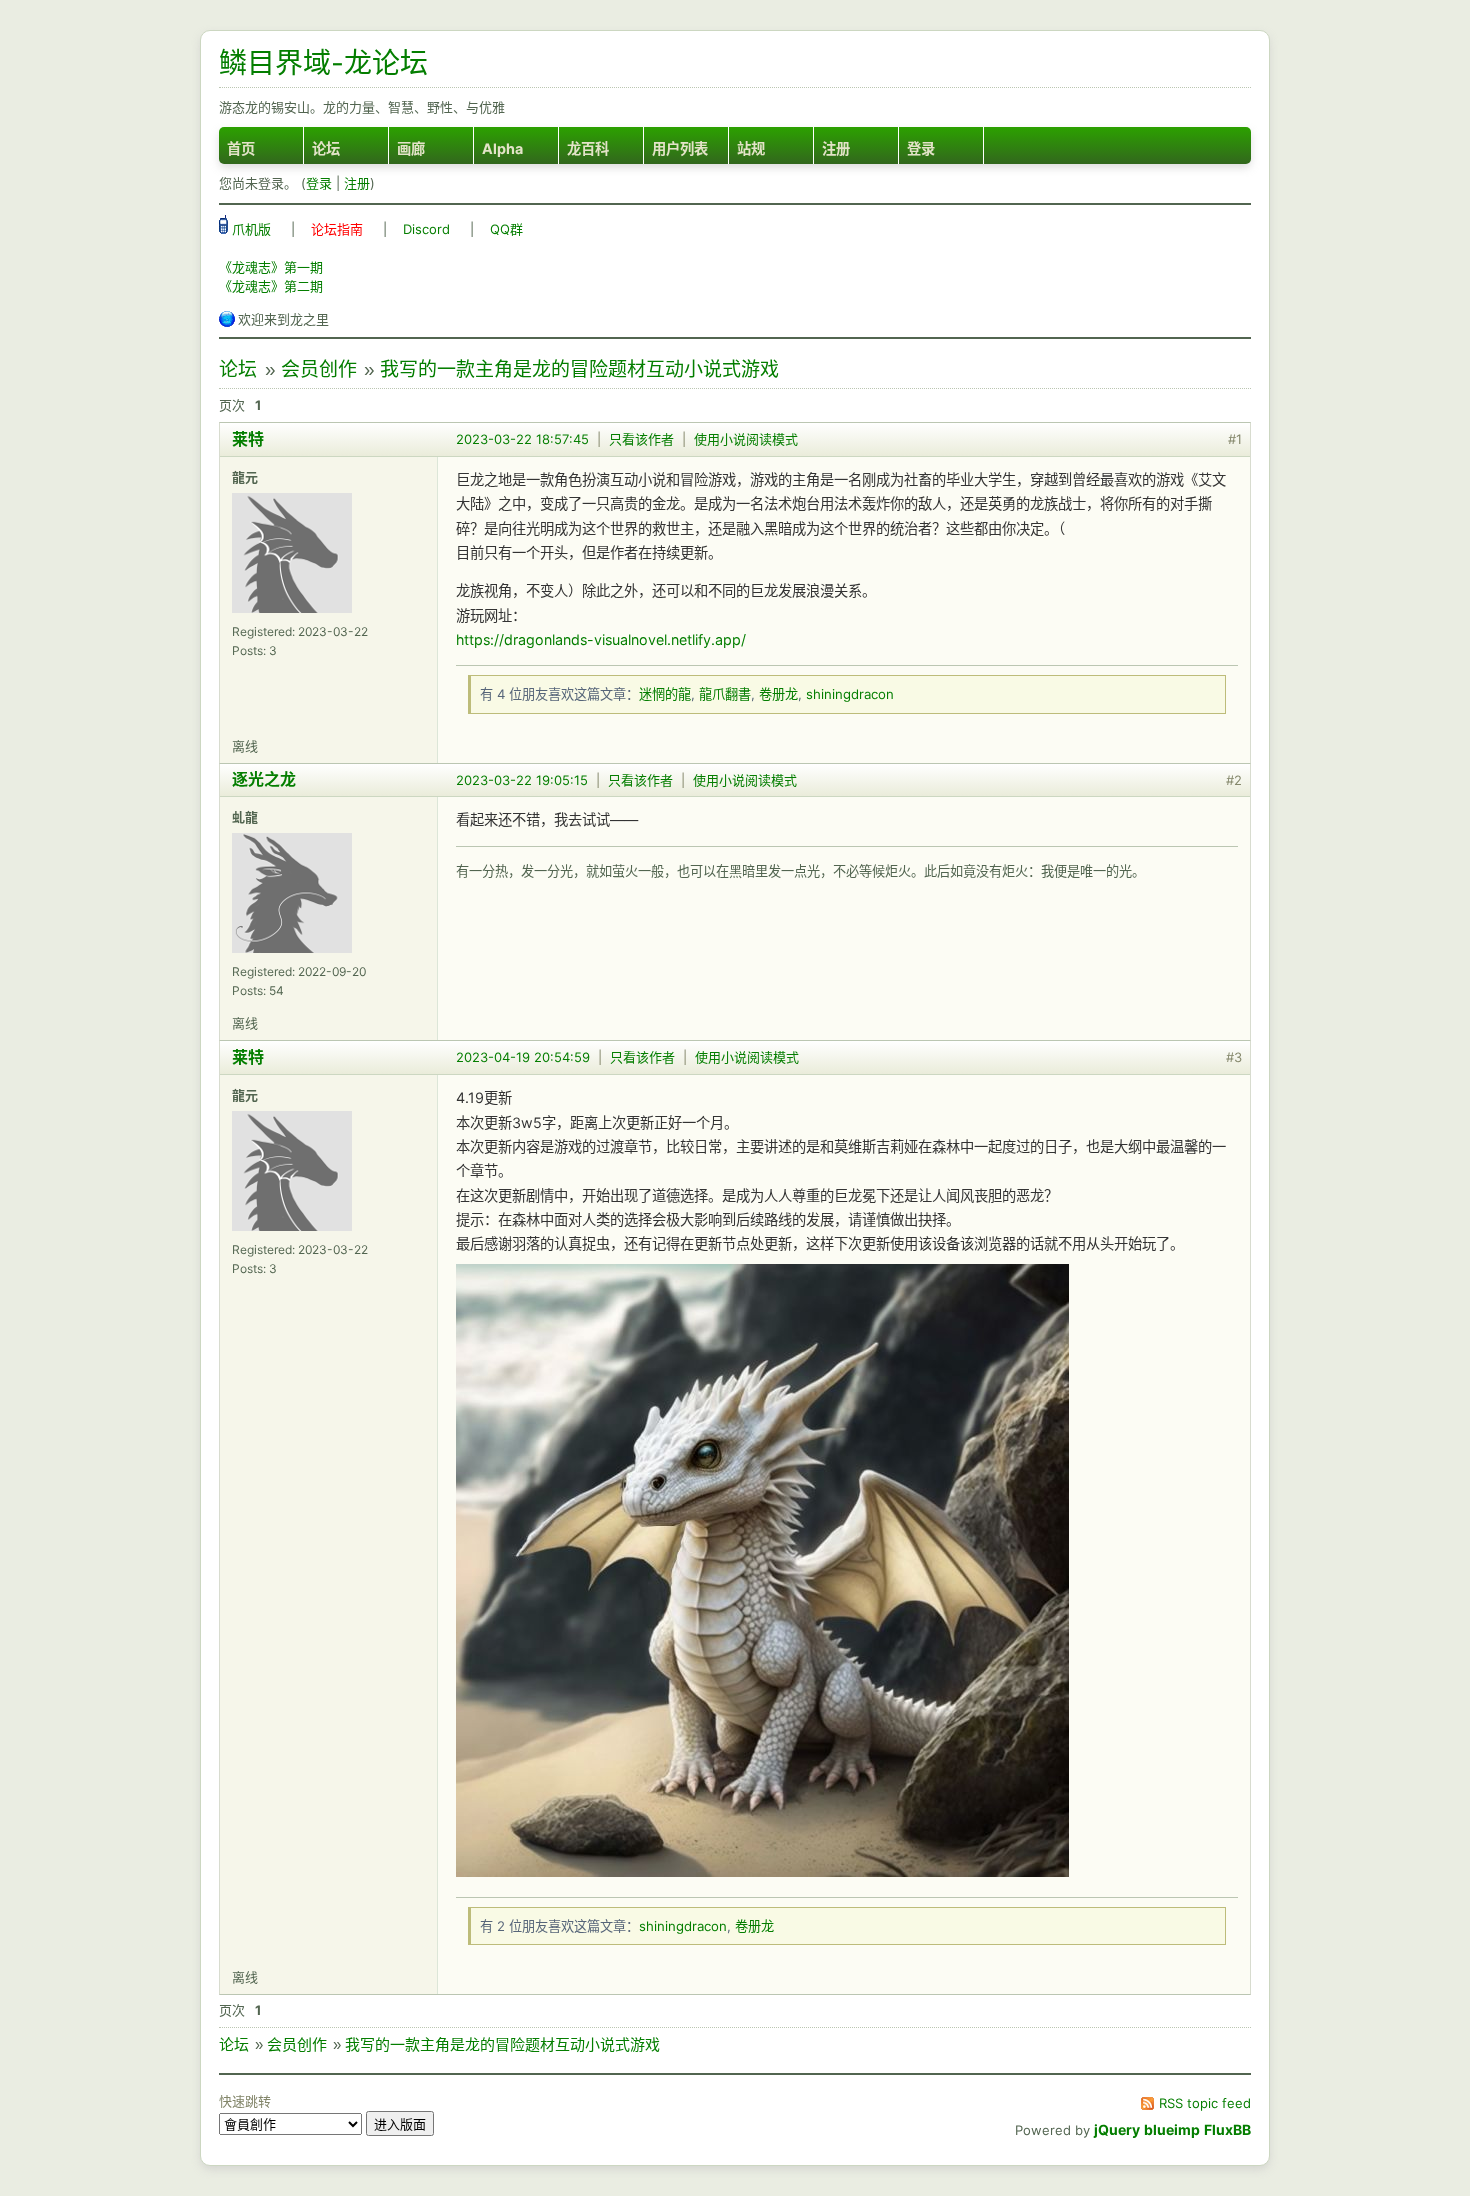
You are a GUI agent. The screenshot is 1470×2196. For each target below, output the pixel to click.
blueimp (1172, 2129)
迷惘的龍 (665, 694)
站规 (751, 148)
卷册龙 (778, 694)
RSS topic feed (1205, 2103)
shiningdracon (850, 694)
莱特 (248, 439)
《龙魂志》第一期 (271, 267)
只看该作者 (641, 439)
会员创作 (319, 369)
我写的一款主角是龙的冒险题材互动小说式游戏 (579, 369)
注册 (836, 148)
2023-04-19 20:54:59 (523, 1057)
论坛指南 (337, 229)
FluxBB (1227, 2129)
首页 (241, 148)
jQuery (1117, 2129)
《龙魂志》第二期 (271, 286)
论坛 (326, 148)
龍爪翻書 (725, 694)
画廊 (411, 148)
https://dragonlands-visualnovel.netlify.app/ (601, 639)
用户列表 (680, 148)
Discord (426, 229)
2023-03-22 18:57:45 (522, 439)
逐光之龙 (264, 779)
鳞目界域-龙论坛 (323, 63)
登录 (921, 148)
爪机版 (249, 229)
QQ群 (506, 229)
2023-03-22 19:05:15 (522, 780)
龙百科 (588, 148)
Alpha (502, 148)
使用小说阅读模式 (746, 439)
